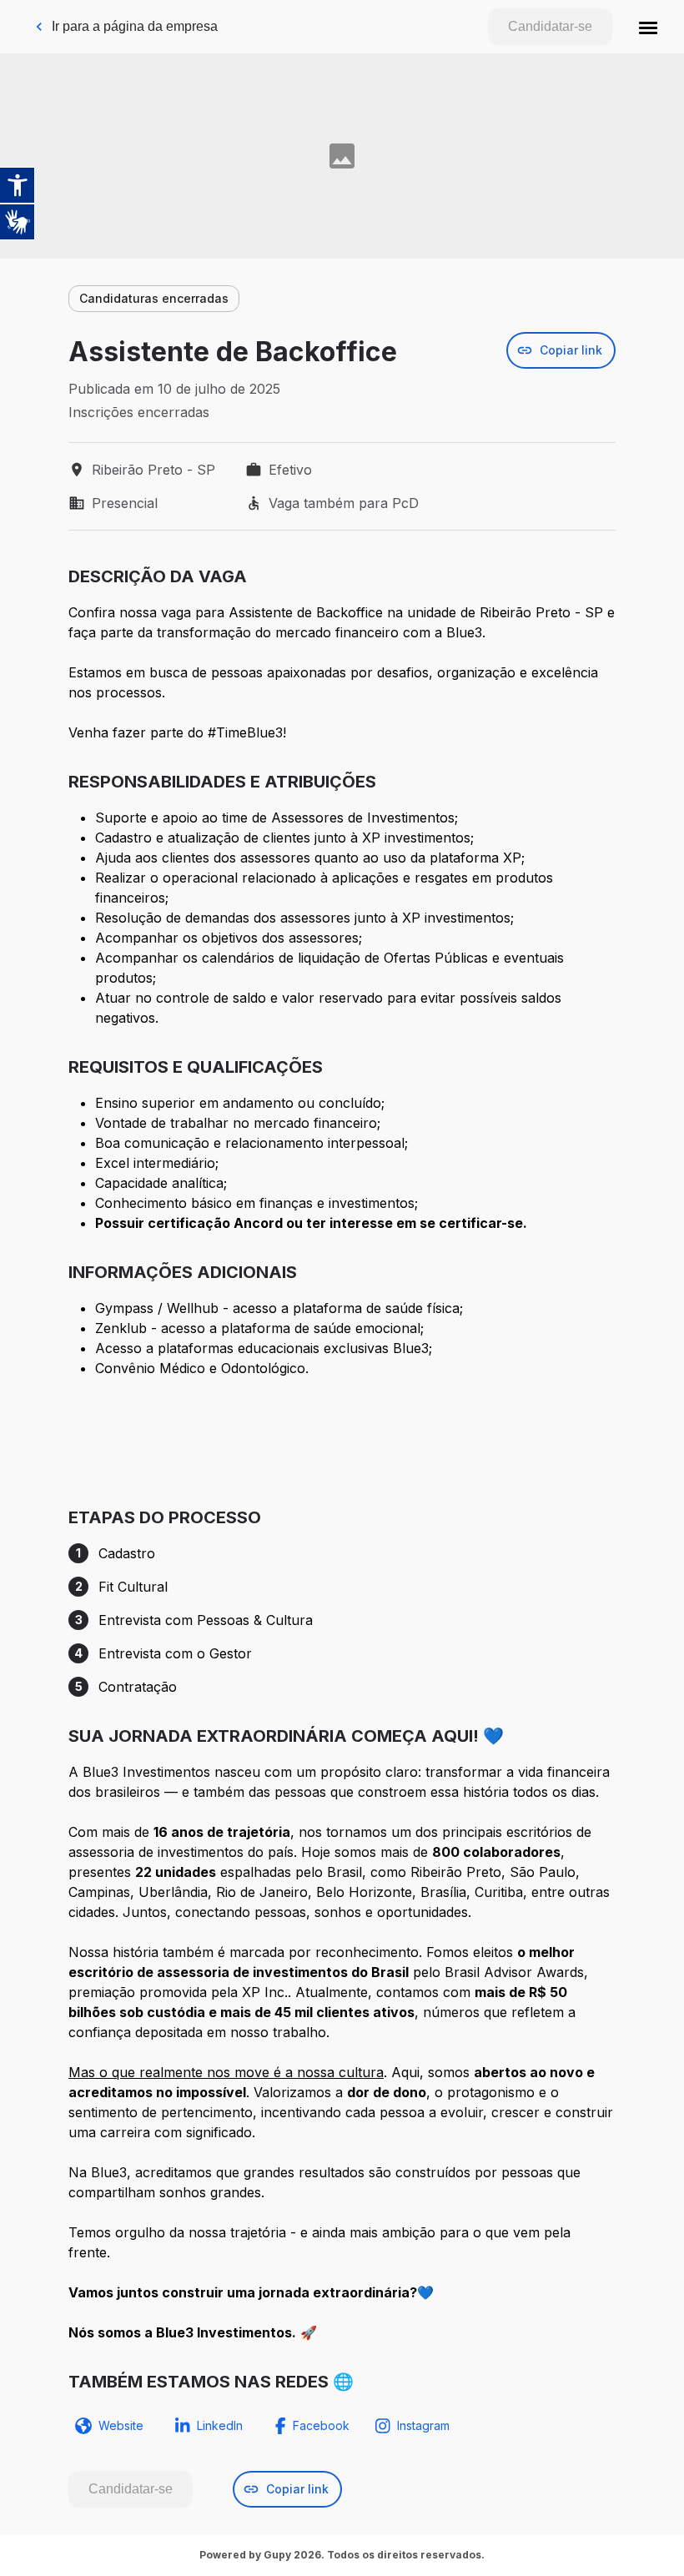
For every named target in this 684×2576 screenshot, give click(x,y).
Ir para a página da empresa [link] (135, 26)
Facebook (321, 2425)
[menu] (648, 27)
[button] (648, 27)
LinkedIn (220, 2425)
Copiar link (571, 350)
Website (121, 2425)
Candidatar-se (550, 26)
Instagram (423, 2425)
